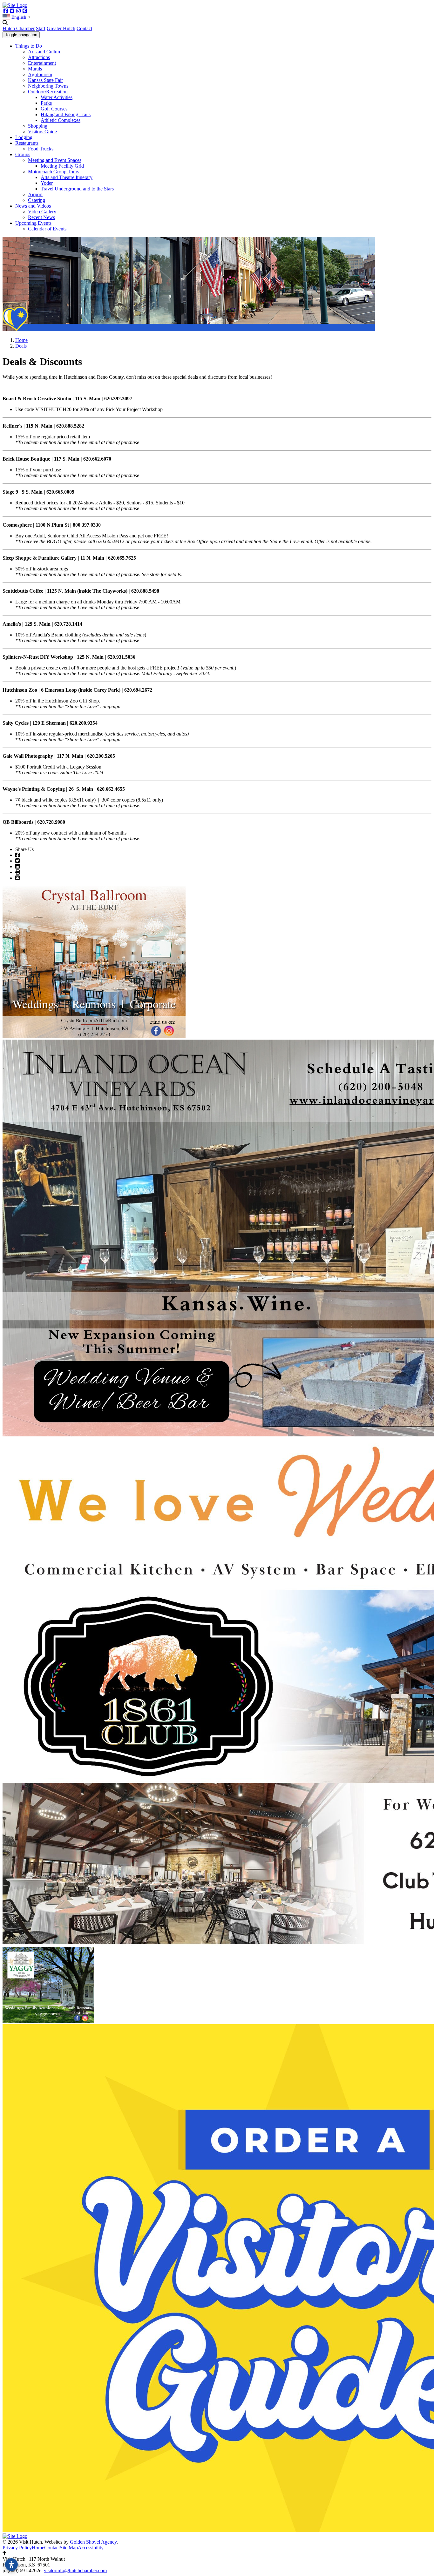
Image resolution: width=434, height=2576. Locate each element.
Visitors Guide (42, 132)
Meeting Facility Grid (62, 166)
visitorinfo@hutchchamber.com (75, 2570)
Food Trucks (41, 149)
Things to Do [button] (29, 46)
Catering (37, 200)
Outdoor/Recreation (48, 92)
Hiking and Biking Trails (66, 114)
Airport (35, 194)
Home (38, 2548)
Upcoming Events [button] (33, 223)
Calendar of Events (47, 229)
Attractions (39, 57)
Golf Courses (54, 109)
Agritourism (40, 74)
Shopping (38, 126)
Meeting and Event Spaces (55, 160)
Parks (46, 103)
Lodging (24, 137)
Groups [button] (23, 154)
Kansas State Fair (45, 80)
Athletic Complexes (61, 120)
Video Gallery (42, 212)
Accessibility (91, 2548)
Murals (35, 69)
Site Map (69, 2548)
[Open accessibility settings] (11, 2565)
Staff (41, 28)
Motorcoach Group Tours (54, 172)
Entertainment (42, 63)
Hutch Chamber (19, 28)
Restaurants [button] (27, 143)
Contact (84, 28)
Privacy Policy (17, 2548)
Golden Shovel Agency (93, 2542)
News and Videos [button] (33, 206)
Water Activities (57, 97)
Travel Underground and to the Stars (77, 189)
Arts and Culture (45, 52)
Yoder (47, 183)
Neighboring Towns (48, 86)
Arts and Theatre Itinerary (67, 177)
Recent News (41, 217)
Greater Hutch (61, 28)
